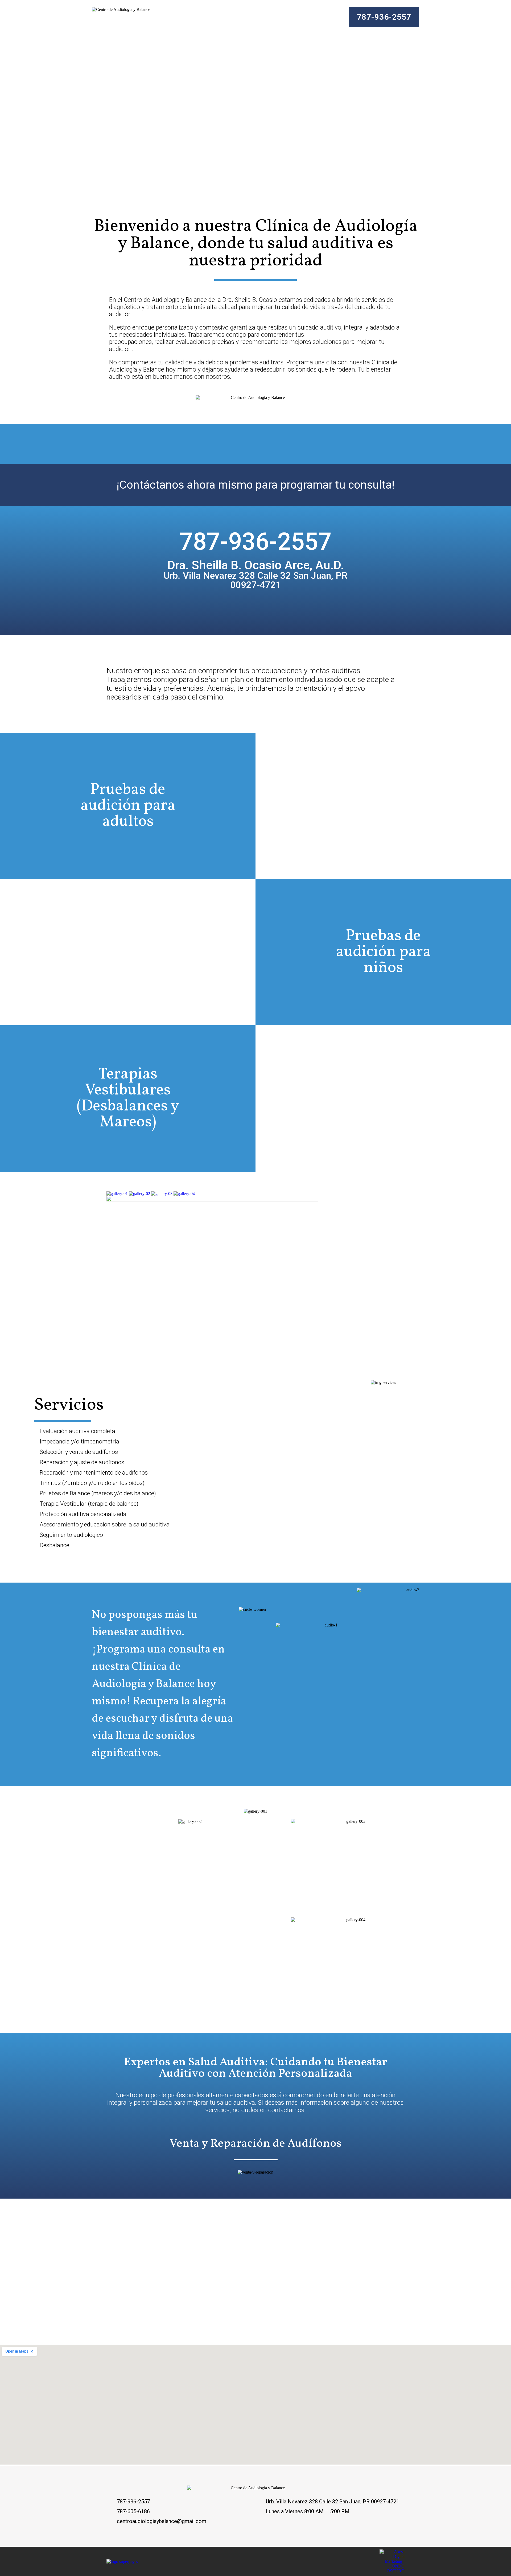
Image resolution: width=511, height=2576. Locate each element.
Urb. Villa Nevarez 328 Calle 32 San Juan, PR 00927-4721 (256, 580)
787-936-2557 (256, 542)
